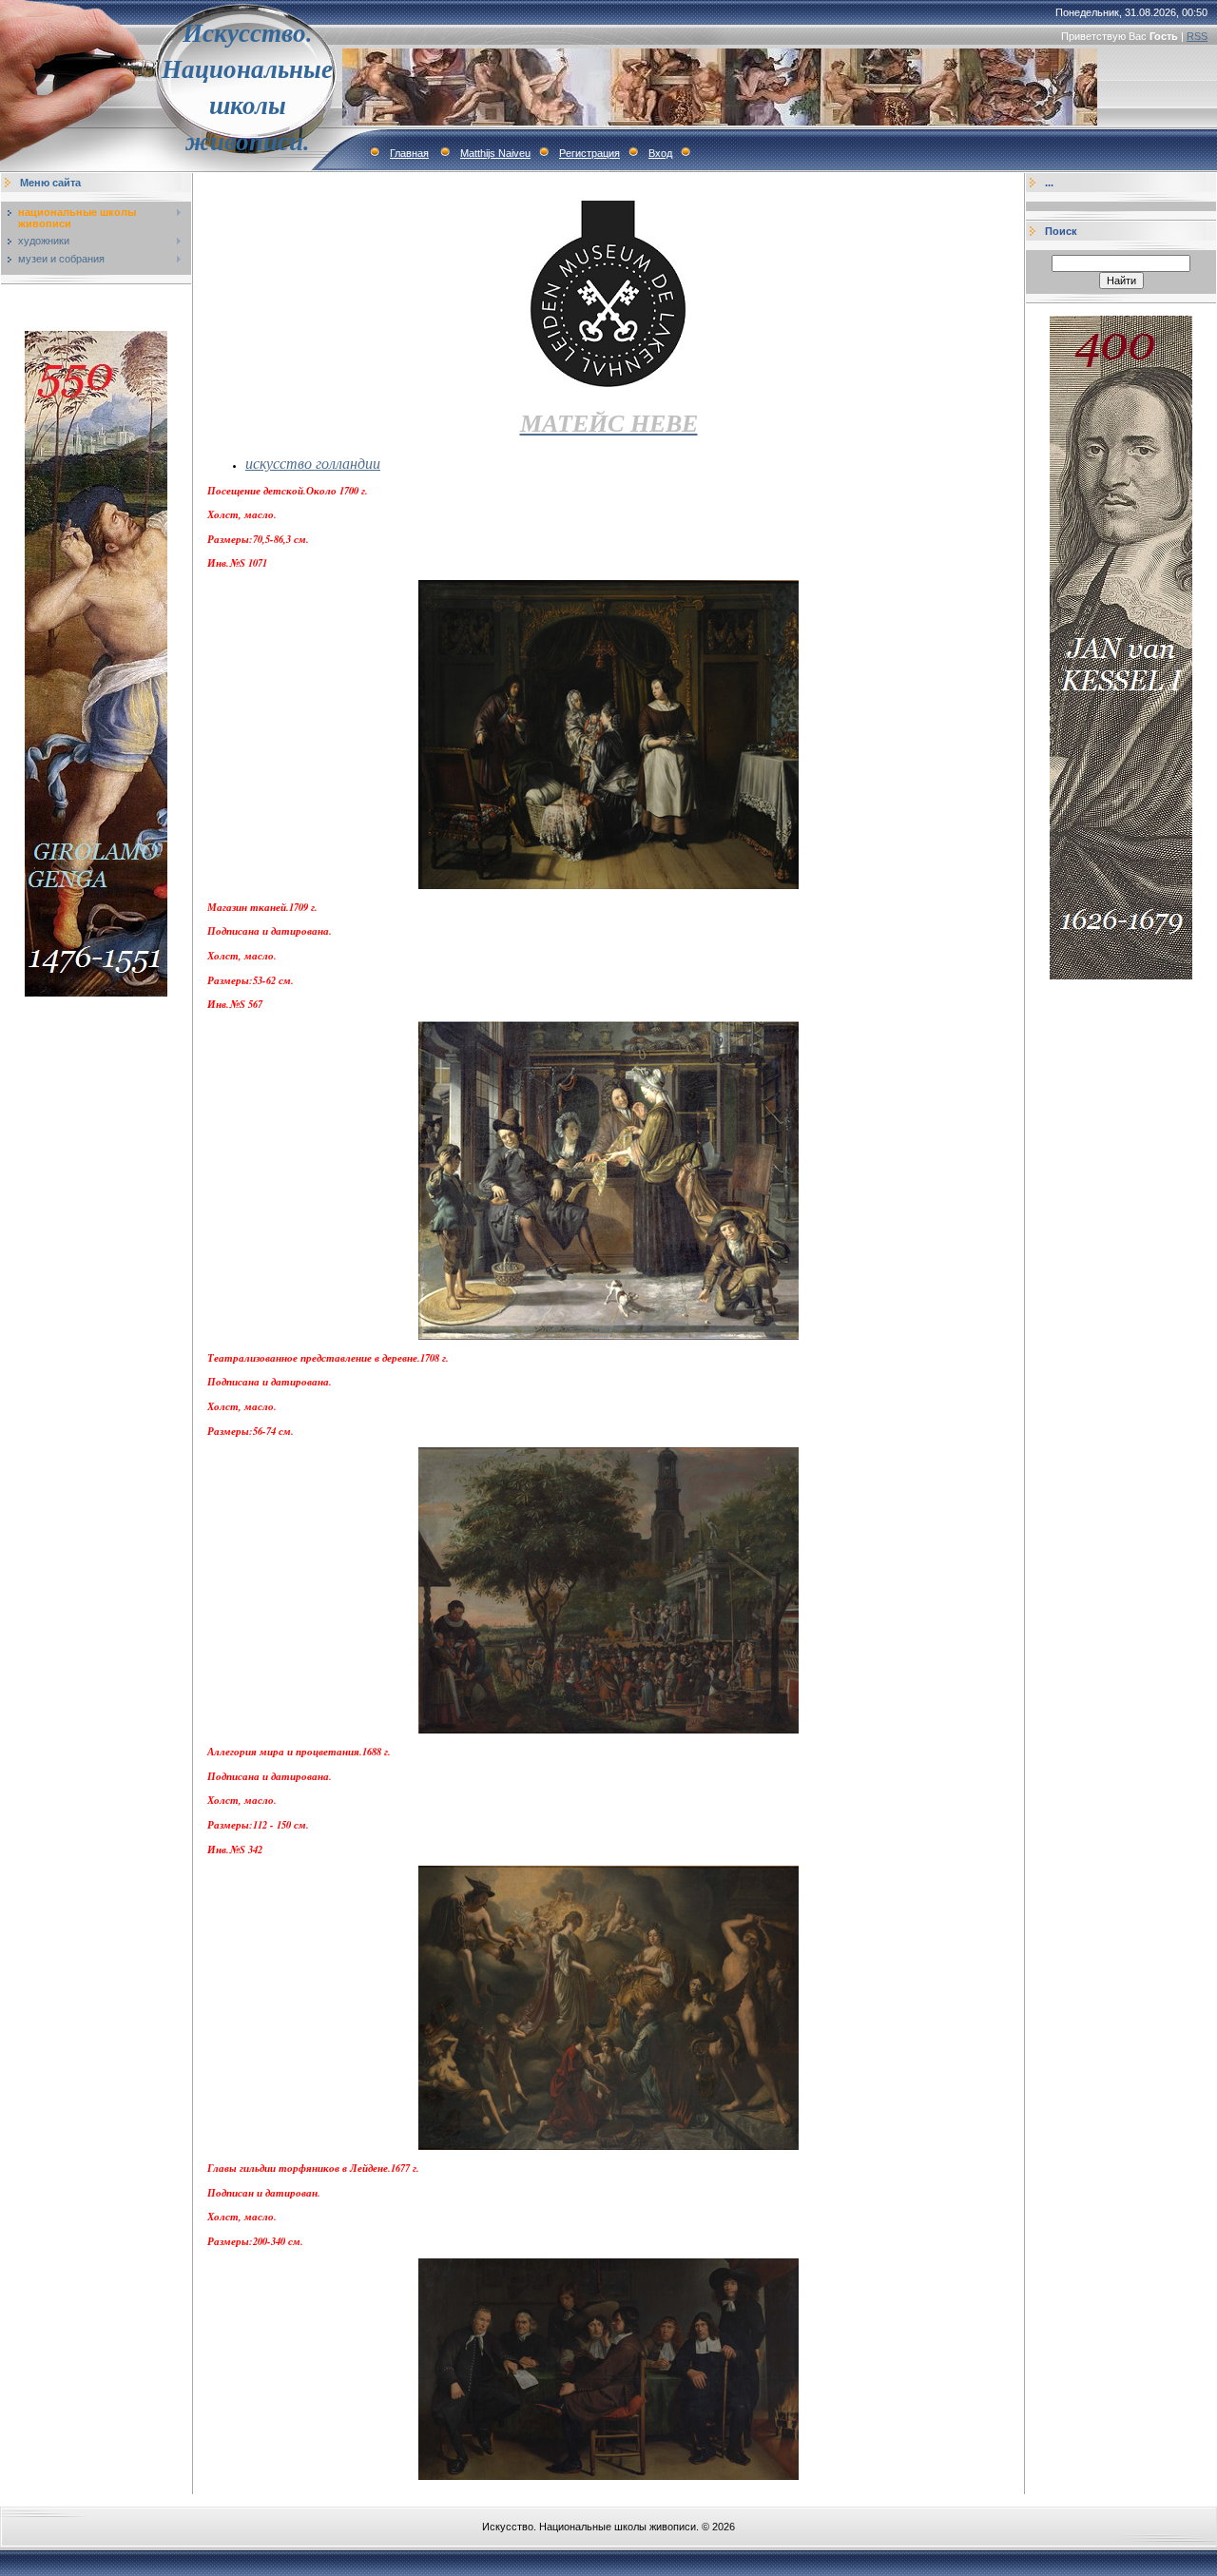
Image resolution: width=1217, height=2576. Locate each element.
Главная (409, 153)
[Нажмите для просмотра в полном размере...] (608, 885)
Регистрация (589, 153)
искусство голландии (313, 463)
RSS (1197, 36)
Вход (660, 153)
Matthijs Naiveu (495, 153)
